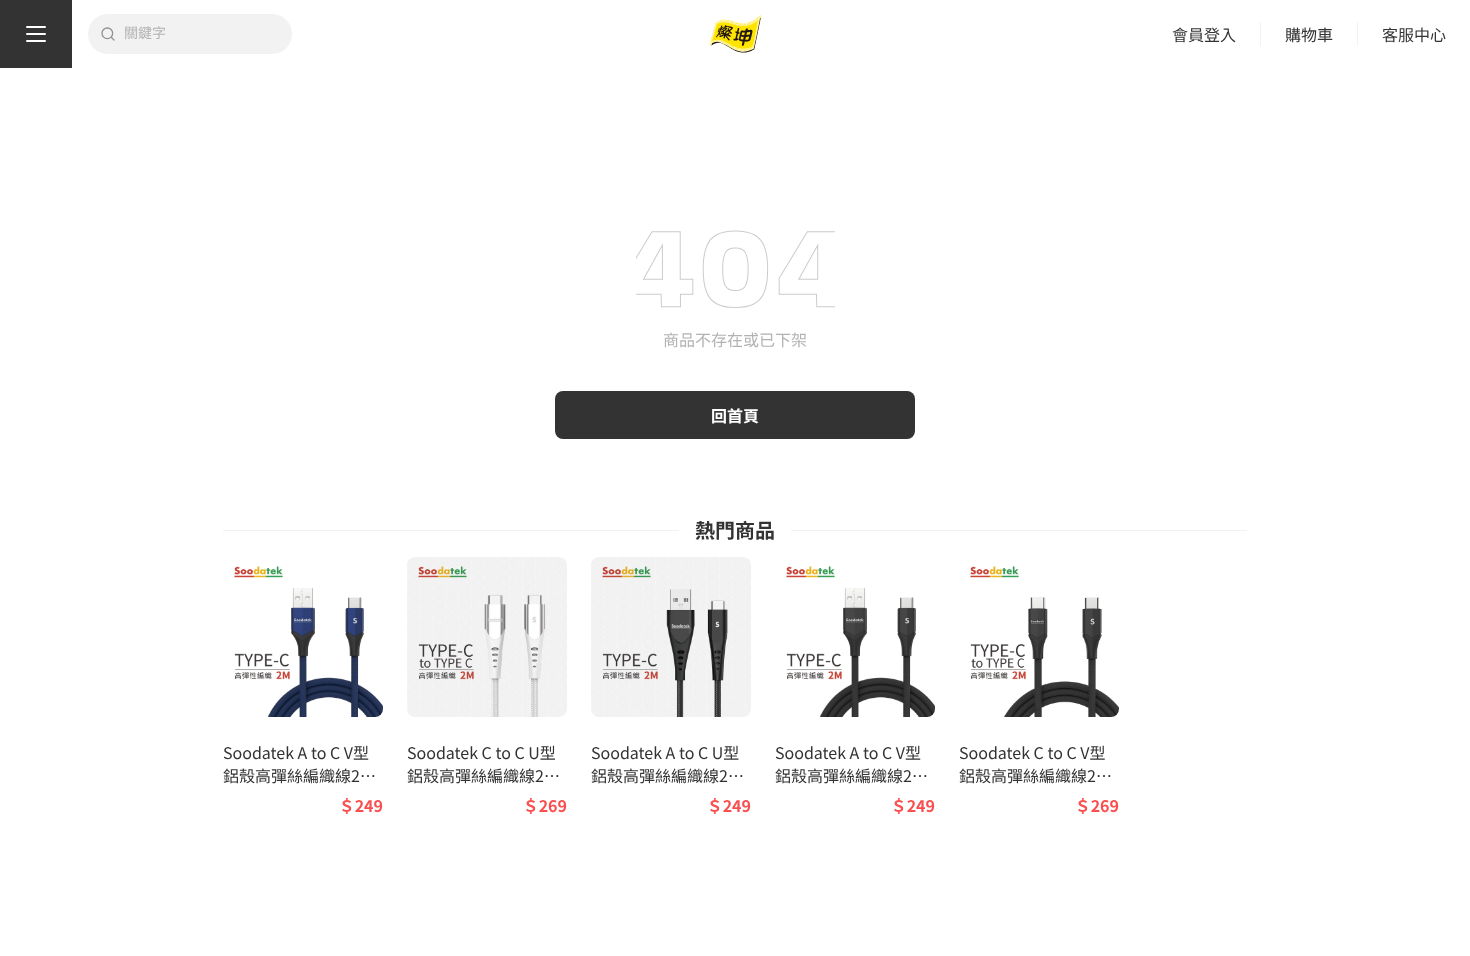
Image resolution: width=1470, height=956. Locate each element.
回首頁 (735, 415)
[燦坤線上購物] (735, 34)
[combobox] (202, 34)
